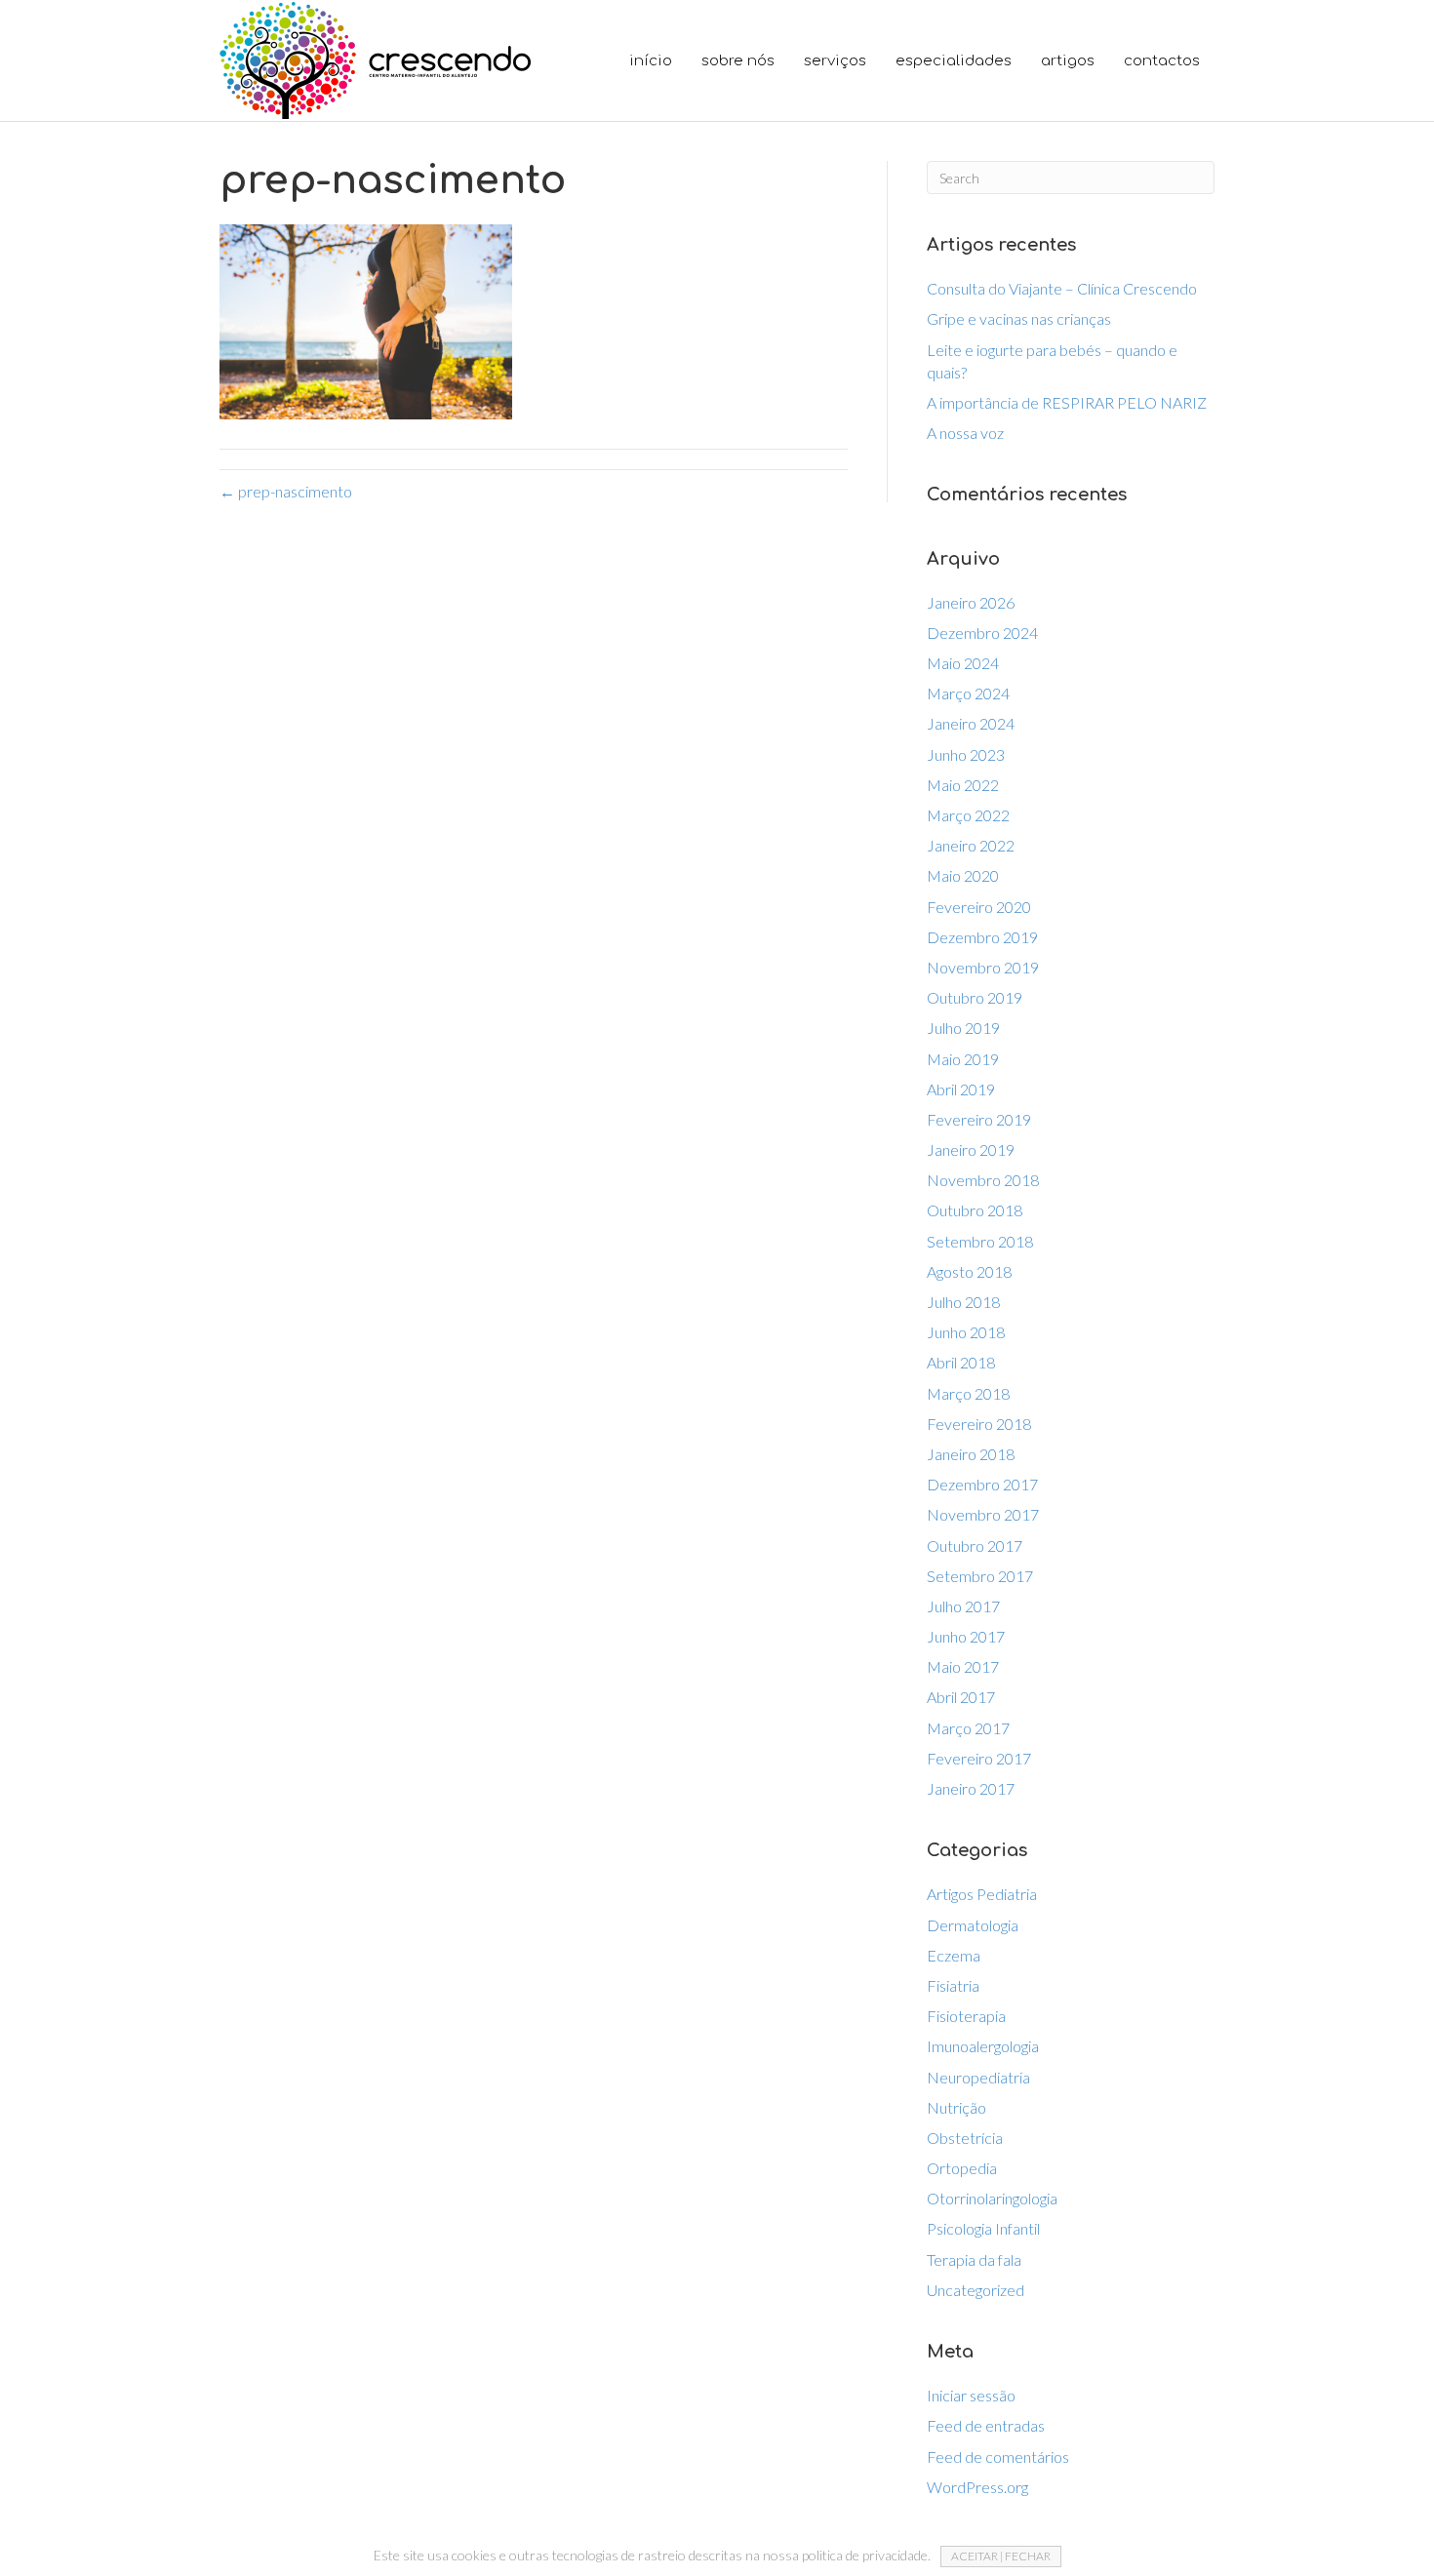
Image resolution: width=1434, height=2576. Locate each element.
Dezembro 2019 (982, 937)
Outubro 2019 (975, 997)
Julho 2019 (963, 1028)
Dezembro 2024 (982, 633)
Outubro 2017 (975, 1546)
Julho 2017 (963, 1606)
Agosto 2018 (969, 1271)
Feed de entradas (986, 2425)
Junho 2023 (966, 754)
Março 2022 (968, 815)
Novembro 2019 (983, 967)
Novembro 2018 (983, 1180)
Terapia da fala (974, 2259)
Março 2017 (968, 1728)
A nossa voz (965, 433)
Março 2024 (968, 693)
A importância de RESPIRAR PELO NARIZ (1067, 402)
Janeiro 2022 (971, 845)
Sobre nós (738, 61)
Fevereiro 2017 (979, 1758)
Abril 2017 (961, 1697)
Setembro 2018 (980, 1241)
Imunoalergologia (983, 2046)
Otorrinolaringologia (992, 2198)
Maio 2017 (963, 1666)
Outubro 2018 (975, 1210)
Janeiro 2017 (971, 1788)
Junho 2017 (966, 1636)
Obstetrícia (965, 2138)
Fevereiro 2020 (979, 907)
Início (651, 61)
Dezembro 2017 (982, 1484)
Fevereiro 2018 (979, 1424)
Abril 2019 (961, 1089)
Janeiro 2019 (971, 1149)
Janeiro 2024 (971, 723)
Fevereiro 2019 (979, 1119)
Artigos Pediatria (982, 1894)
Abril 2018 (961, 1362)
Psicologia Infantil (983, 2228)
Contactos (1162, 61)
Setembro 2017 (980, 1576)
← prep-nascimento (286, 491)
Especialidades (954, 61)
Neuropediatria (978, 2077)
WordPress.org (977, 2487)
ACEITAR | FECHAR (1001, 2556)
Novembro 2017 (983, 1514)
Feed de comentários (998, 2457)
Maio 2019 (963, 1059)
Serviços (835, 61)
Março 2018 (968, 1393)
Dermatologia (973, 1925)
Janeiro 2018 (971, 1454)
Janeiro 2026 (971, 602)
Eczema (954, 1955)
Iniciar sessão (971, 2395)
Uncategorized (976, 2290)
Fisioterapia (966, 2016)
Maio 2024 (963, 663)
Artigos (1068, 61)
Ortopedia (962, 2168)
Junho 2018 (966, 1332)
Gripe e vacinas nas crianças (1019, 318)
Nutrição (956, 2107)
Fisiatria (953, 1985)
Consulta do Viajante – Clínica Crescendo (1062, 288)
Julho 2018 (963, 1302)
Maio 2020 (963, 875)
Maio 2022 (963, 785)
